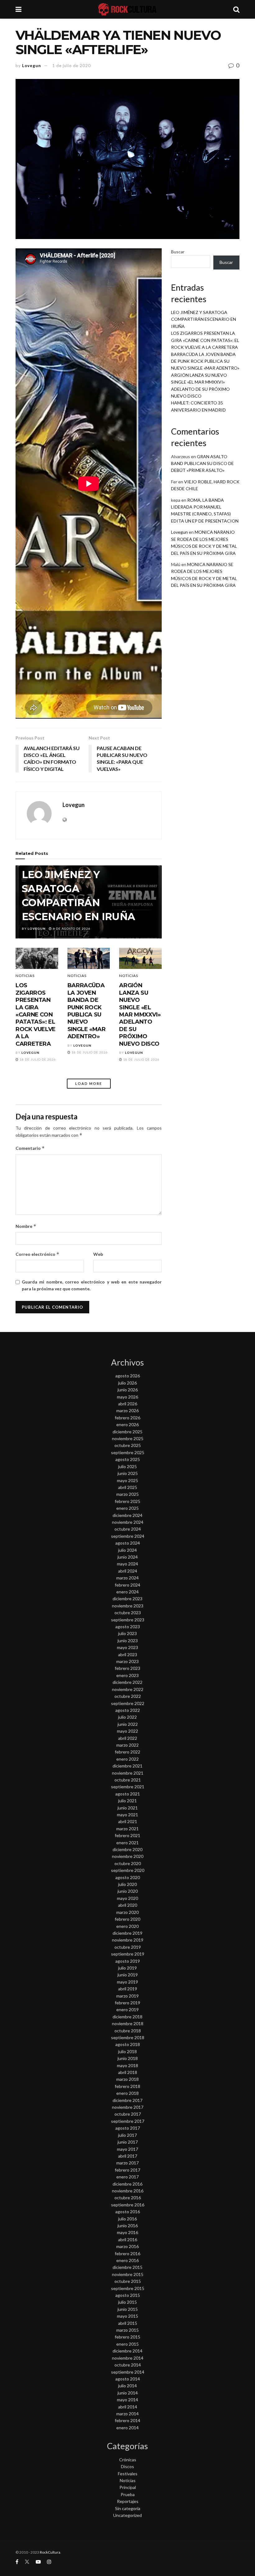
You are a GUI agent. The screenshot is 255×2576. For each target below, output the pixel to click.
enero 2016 (127, 2260)
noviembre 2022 (128, 1689)
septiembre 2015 (128, 2288)
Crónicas (128, 2460)
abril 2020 (128, 1905)
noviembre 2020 (128, 1856)
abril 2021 (128, 1821)
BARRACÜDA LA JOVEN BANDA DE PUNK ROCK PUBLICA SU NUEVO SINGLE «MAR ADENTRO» (87, 1011)
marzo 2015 (127, 2330)
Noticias (25, 976)
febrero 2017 (127, 2170)
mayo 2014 (127, 2400)
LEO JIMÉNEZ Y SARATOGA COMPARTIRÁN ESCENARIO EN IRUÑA (204, 319)
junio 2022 (128, 1724)
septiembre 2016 (128, 2205)
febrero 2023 (127, 1668)
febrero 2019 (127, 2003)
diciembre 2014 (127, 2351)
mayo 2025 (127, 1480)
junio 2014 (128, 2393)
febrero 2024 (127, 1585)
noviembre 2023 (128, 1606)
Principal (128, 2487)
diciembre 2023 (127, 1599)
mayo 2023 (127, 1647)
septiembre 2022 (128, 1703)
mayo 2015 (127, 2316)
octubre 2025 (128, 1445)
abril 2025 (128, 1487)
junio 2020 (128, 1891)
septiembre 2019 (128, 1954)
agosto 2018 (128, 2044)
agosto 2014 (128, 2379)
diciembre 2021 (127, 1766)
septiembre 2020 (128, 1870)
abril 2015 (128, 2323)
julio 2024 (127, 1550)
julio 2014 (127, 2386)
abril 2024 (128, 1571)
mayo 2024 (127, 1564)
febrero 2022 (127, 1752)
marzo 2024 (127, 1578)
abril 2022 (128, 1738)
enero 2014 (127, 2428)
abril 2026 (128, 1404)
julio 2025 (127, 1466)
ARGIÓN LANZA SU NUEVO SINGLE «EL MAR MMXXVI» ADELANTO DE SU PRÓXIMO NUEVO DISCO (140, 1014)
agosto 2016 (128, 2212)
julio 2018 (127, 2051)
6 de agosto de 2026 (71, 929)
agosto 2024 (128, 1543)
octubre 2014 (128, 2365)
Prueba (128, 2494)
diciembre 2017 (127, 2100)
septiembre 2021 (128, 1787)
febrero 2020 (127, 1919)
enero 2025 (127, 1508)
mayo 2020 (127, 1898)
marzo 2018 (127, 2079)
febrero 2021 (127, 1835)
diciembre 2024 (127, 1515)
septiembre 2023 (128, 1620)
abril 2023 (128, 1654)
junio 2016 (128, 2226)
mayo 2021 (127, 1815)
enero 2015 (127, 2344)
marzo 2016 (127, 2246)
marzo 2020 (127, 1912)
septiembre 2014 (128, 2372)
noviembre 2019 (128, 1940)
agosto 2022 (128, 1710)
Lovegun (32, 66)
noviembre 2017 (128, 2107)
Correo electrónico (37, 1254)
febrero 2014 (127, 2420)
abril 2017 (128, 2156)
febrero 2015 (127, 2337)
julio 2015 (127, 2302)
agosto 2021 (128, 1794)
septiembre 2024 (128, 1536)
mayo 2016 (127, 2232)
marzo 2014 (127, 2414)
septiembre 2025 (128, 1452)
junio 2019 (128, 1975)
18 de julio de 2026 (37, 1059)
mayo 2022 (127, 1731)
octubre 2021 (128, 1780)
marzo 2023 (127, 1661)
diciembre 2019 (127, 1933)
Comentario (30, 1148)
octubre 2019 (128, 1947)
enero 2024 (127, 1592)
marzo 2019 (127, 1996)
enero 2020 (127, 1926)
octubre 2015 (128, 2281)
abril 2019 (128, 1989)
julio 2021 (127, 1801)
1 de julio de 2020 (72, 66)
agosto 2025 (128, 1459)
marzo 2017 (127, 2163)
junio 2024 (128, 1557)
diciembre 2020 (127, 1849)
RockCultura (50, 2552)
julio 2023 (127, 1633)
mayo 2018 (127, 2065)
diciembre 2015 (127, 2267)
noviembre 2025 (128, 1438)
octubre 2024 (128, 1529)
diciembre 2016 (127, 2184)
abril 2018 (128, 2072)
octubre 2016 (128, 2198)
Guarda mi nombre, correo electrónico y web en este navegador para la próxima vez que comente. (92, 1285)
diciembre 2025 (127, 1432)
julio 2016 (127, 2219)
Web (98, 1254)
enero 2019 (127, 2009)
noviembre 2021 (128, 1773)
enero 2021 (127, 1843)
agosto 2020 (128, 1877)
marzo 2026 (127, 1410)
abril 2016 (128, 2240)
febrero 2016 (127, 2253)
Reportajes (128, 2501)
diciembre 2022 (127, 1682)
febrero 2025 (127, 1501)
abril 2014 (128, 2407)
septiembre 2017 (128, 2121)
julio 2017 (127, 2135)
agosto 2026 (128, 1376)
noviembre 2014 (128, 2358)
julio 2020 (127, 1884)
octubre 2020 (128, 1863)
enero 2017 (127, 2177)
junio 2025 (128, 1473)
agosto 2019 (128, 1961)
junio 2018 (128, 2058)
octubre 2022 (128, 1696)
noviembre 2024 (128, 1522)
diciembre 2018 (127, 2017)
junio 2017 (128, 2142)
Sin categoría (128, 2508)
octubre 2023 (128, 1613)
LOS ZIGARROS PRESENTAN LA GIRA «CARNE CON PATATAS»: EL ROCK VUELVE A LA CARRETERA (36, 1014)
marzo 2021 (127, 1829)
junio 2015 (128, 2309)
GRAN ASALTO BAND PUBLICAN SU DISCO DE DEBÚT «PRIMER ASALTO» (202, 463)
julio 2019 (127, 1968)
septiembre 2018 (128, 2037)
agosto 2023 (128, 1627)
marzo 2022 (127, 1745)
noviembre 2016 (128, 2191)
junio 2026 (128, 1390)
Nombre (26, 1226)
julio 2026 (127, 1383)
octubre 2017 (128, 2114)
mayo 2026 (127, 1397)
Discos (127, 2466)
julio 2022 (127, 1717)
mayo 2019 (127, 1982)
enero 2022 (127, 1759)
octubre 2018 (128, 2031)
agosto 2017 (128, 2128)
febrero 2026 (127, 1418)
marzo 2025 (127, 1494)
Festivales (128, 2474)
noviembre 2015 (128, 2274)
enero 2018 (127, 2093)
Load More (89, 1083)
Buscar (178, 252)
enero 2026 (127, 1424)
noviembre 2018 (128, 2023)
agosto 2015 (128, 2295)
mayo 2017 (127, 2149)
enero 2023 (127, 1675)
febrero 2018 (127, 2086)
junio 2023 (128, 1641)
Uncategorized (127, 2515)
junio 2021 (128, 1808)
